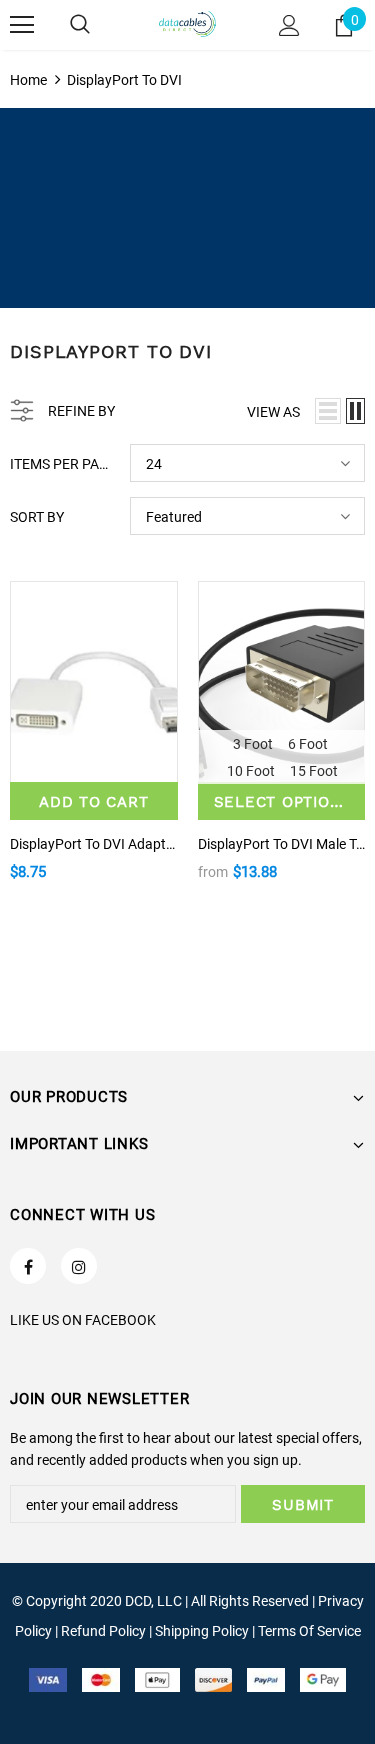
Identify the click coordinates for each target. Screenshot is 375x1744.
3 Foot (253, 744)
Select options (283, 802)
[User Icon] (289, 25)
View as (273, 412)
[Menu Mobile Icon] (22, 25)
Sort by (37, 517)
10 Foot (251, 771)
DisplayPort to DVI (124, 80)
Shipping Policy (202, 1631)
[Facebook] (28, 1266)
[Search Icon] (80, 25)
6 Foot (308, 744)
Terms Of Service (309, 1631)
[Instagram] (79, 1266)
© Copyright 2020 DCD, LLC (97, 1601)
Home (28, 80)
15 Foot (314, 771)
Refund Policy (103, 1631)
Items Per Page (62, 464)
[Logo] (188, 24)
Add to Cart (93, 802)
